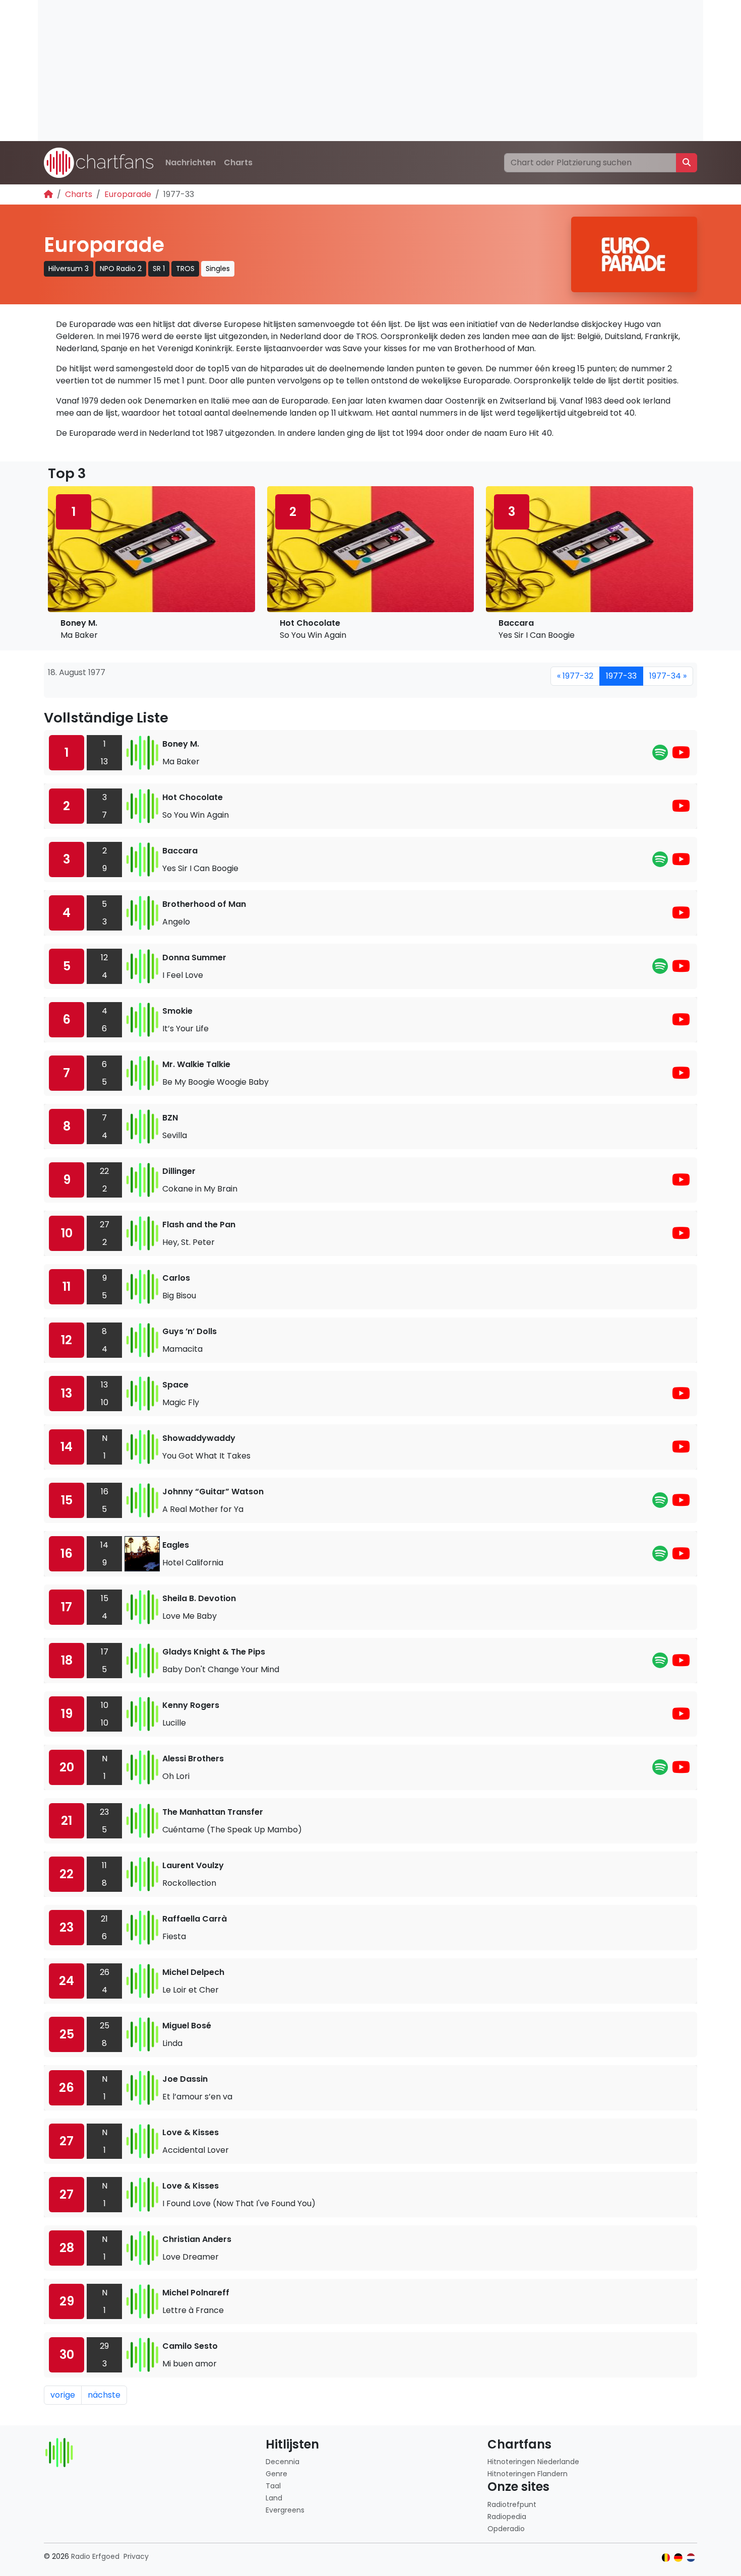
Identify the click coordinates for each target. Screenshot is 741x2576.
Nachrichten (191, 162)
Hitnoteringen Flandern (528, 2474)
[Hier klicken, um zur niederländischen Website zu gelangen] (691, 2558)
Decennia (283, 2462)
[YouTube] (681, 755)
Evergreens (285, 2510)
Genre (276, 2474)
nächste (104, 2395)
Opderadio (506, 2529)
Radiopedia (507, 2517)
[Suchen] (687, 163)
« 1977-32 (575, 676)
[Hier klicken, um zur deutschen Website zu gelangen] (678, 2558)
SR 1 (159, 269)
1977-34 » (668, 676)
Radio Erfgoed (95, 2556)
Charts (238, 162)
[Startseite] (48, 194)
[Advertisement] (340, 71)
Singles (218, 269)
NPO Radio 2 (121, 269)
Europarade (128, 194)
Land (274, 2498)
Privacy (136, 2556)
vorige (63, 2395)
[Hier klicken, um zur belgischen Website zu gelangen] (666, 2558)
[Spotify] (660, 755)
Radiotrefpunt (512, 2504)
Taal (273, 2486)
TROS (185, 269)
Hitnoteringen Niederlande (533, 2462)
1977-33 (621, 676)
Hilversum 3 (69, 269)
